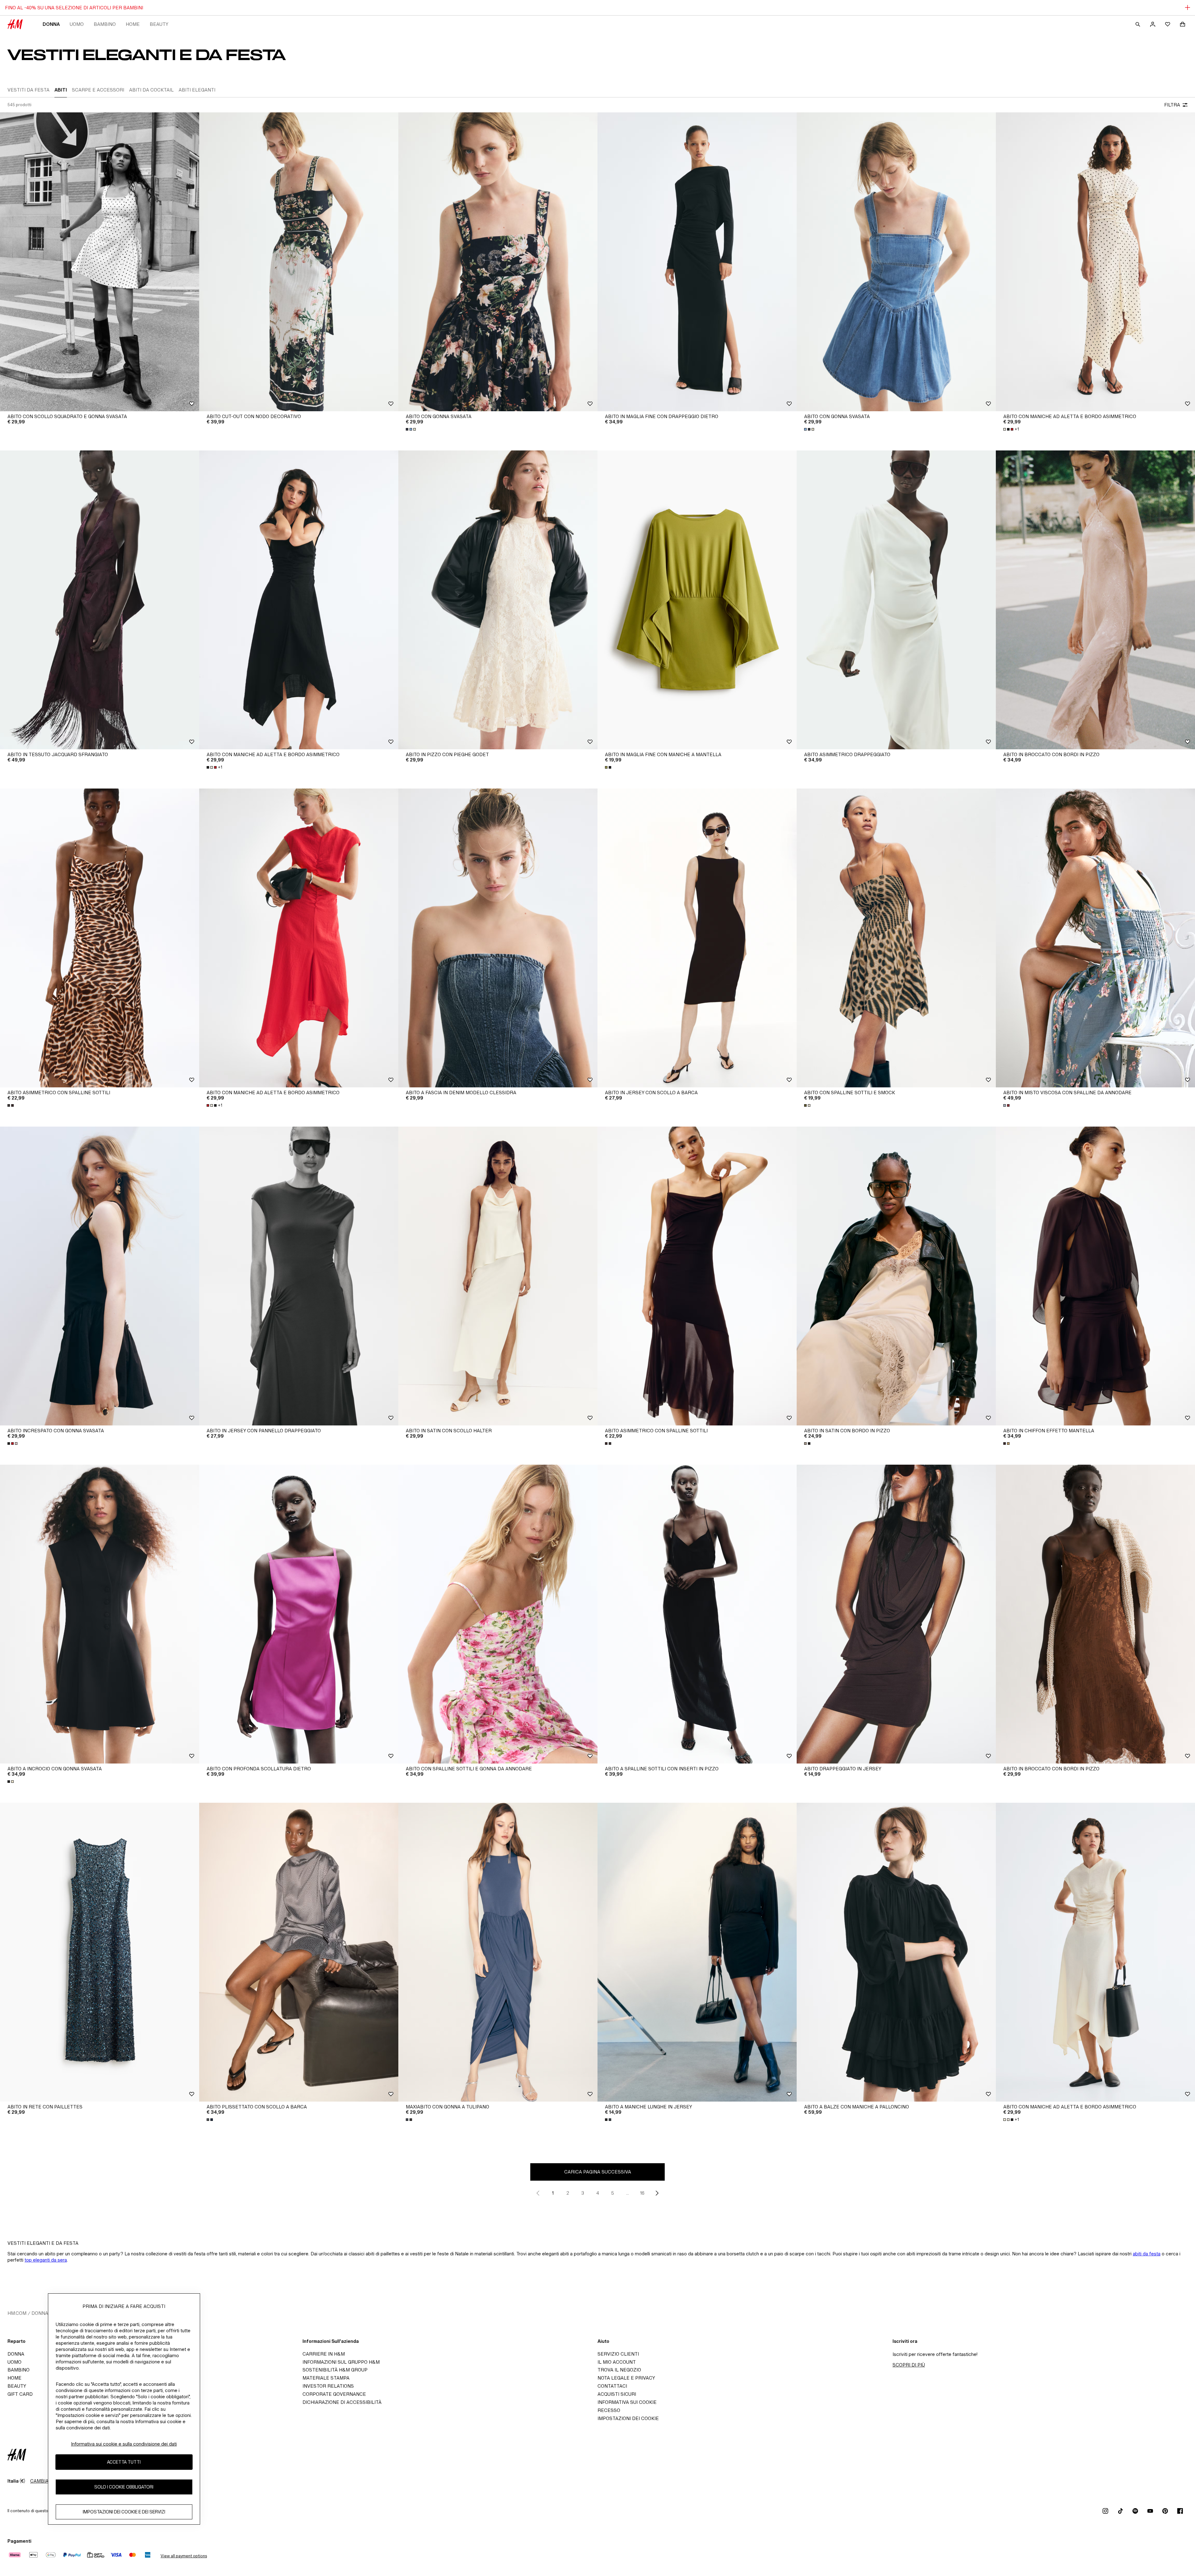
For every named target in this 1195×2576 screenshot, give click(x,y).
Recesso (609, 2410)
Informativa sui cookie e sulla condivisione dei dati (124, 2444)
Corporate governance (334, 2394)
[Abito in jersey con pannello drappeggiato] (299, 1276)
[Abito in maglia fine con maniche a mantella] (697, 600)
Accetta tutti (124, 2462)
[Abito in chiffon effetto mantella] (1095, 1276)
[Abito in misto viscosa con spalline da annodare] (1095, 938)
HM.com (17, 2313)
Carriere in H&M (324, 2354)
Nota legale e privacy (626, 2378)
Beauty (159, 24)
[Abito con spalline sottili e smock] (896, 938)
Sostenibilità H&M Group (335, 2370)
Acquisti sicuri (617, 2394)
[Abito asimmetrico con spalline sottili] (100, 938)
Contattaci (612, 2386)
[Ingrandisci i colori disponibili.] (411, 429)
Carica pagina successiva (598, 2172)
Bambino (105, 24)
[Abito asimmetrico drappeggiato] (896, 600)
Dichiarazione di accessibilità (342, 2402)
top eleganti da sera (46, 2260)
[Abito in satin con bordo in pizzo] (896, 1276)
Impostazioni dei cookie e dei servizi (124, 2512)
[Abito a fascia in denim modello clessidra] (498, 938)
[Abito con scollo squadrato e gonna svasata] (100, 262)
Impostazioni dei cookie (628, 2418)
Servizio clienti (618, 2354)
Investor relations (328, 2386)
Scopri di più (909, 2365)
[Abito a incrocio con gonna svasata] (100, 1614)
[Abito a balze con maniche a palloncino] (896, 1952)
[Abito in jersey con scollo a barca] (697, 938)
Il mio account (617, 2362)
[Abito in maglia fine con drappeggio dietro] (697, 262)
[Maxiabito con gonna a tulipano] (498, 1952)
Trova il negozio (619, 2370)
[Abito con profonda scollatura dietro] (299, 1614)
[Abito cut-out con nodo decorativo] (299, 262)
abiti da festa (1147, 2254)
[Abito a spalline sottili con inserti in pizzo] (697, 1614)
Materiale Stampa (326, 2378)
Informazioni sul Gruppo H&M (341, 2362)
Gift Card (20, 2394)
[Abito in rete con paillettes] (100, 1952)
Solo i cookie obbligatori (124, 2487)
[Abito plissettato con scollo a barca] (299, 1952)
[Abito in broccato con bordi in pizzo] (1095, 600)
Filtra (1172, 105)
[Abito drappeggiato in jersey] (896, 1614)
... (628, 2193)
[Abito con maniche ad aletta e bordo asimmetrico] (1095, 262)
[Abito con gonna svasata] (498, 262)
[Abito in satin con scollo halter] (498, 1276)
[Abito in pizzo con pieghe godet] (498, 600)
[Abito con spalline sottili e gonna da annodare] (498, 1614)
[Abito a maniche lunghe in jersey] (697, 1952)
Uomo (77, 24)
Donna (51, 24)
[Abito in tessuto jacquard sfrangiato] (100, 600)
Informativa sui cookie (627, 2402)
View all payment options (184, 2556)
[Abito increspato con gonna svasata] (100, 1276)
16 (642, 2193)
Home (133, 24)
